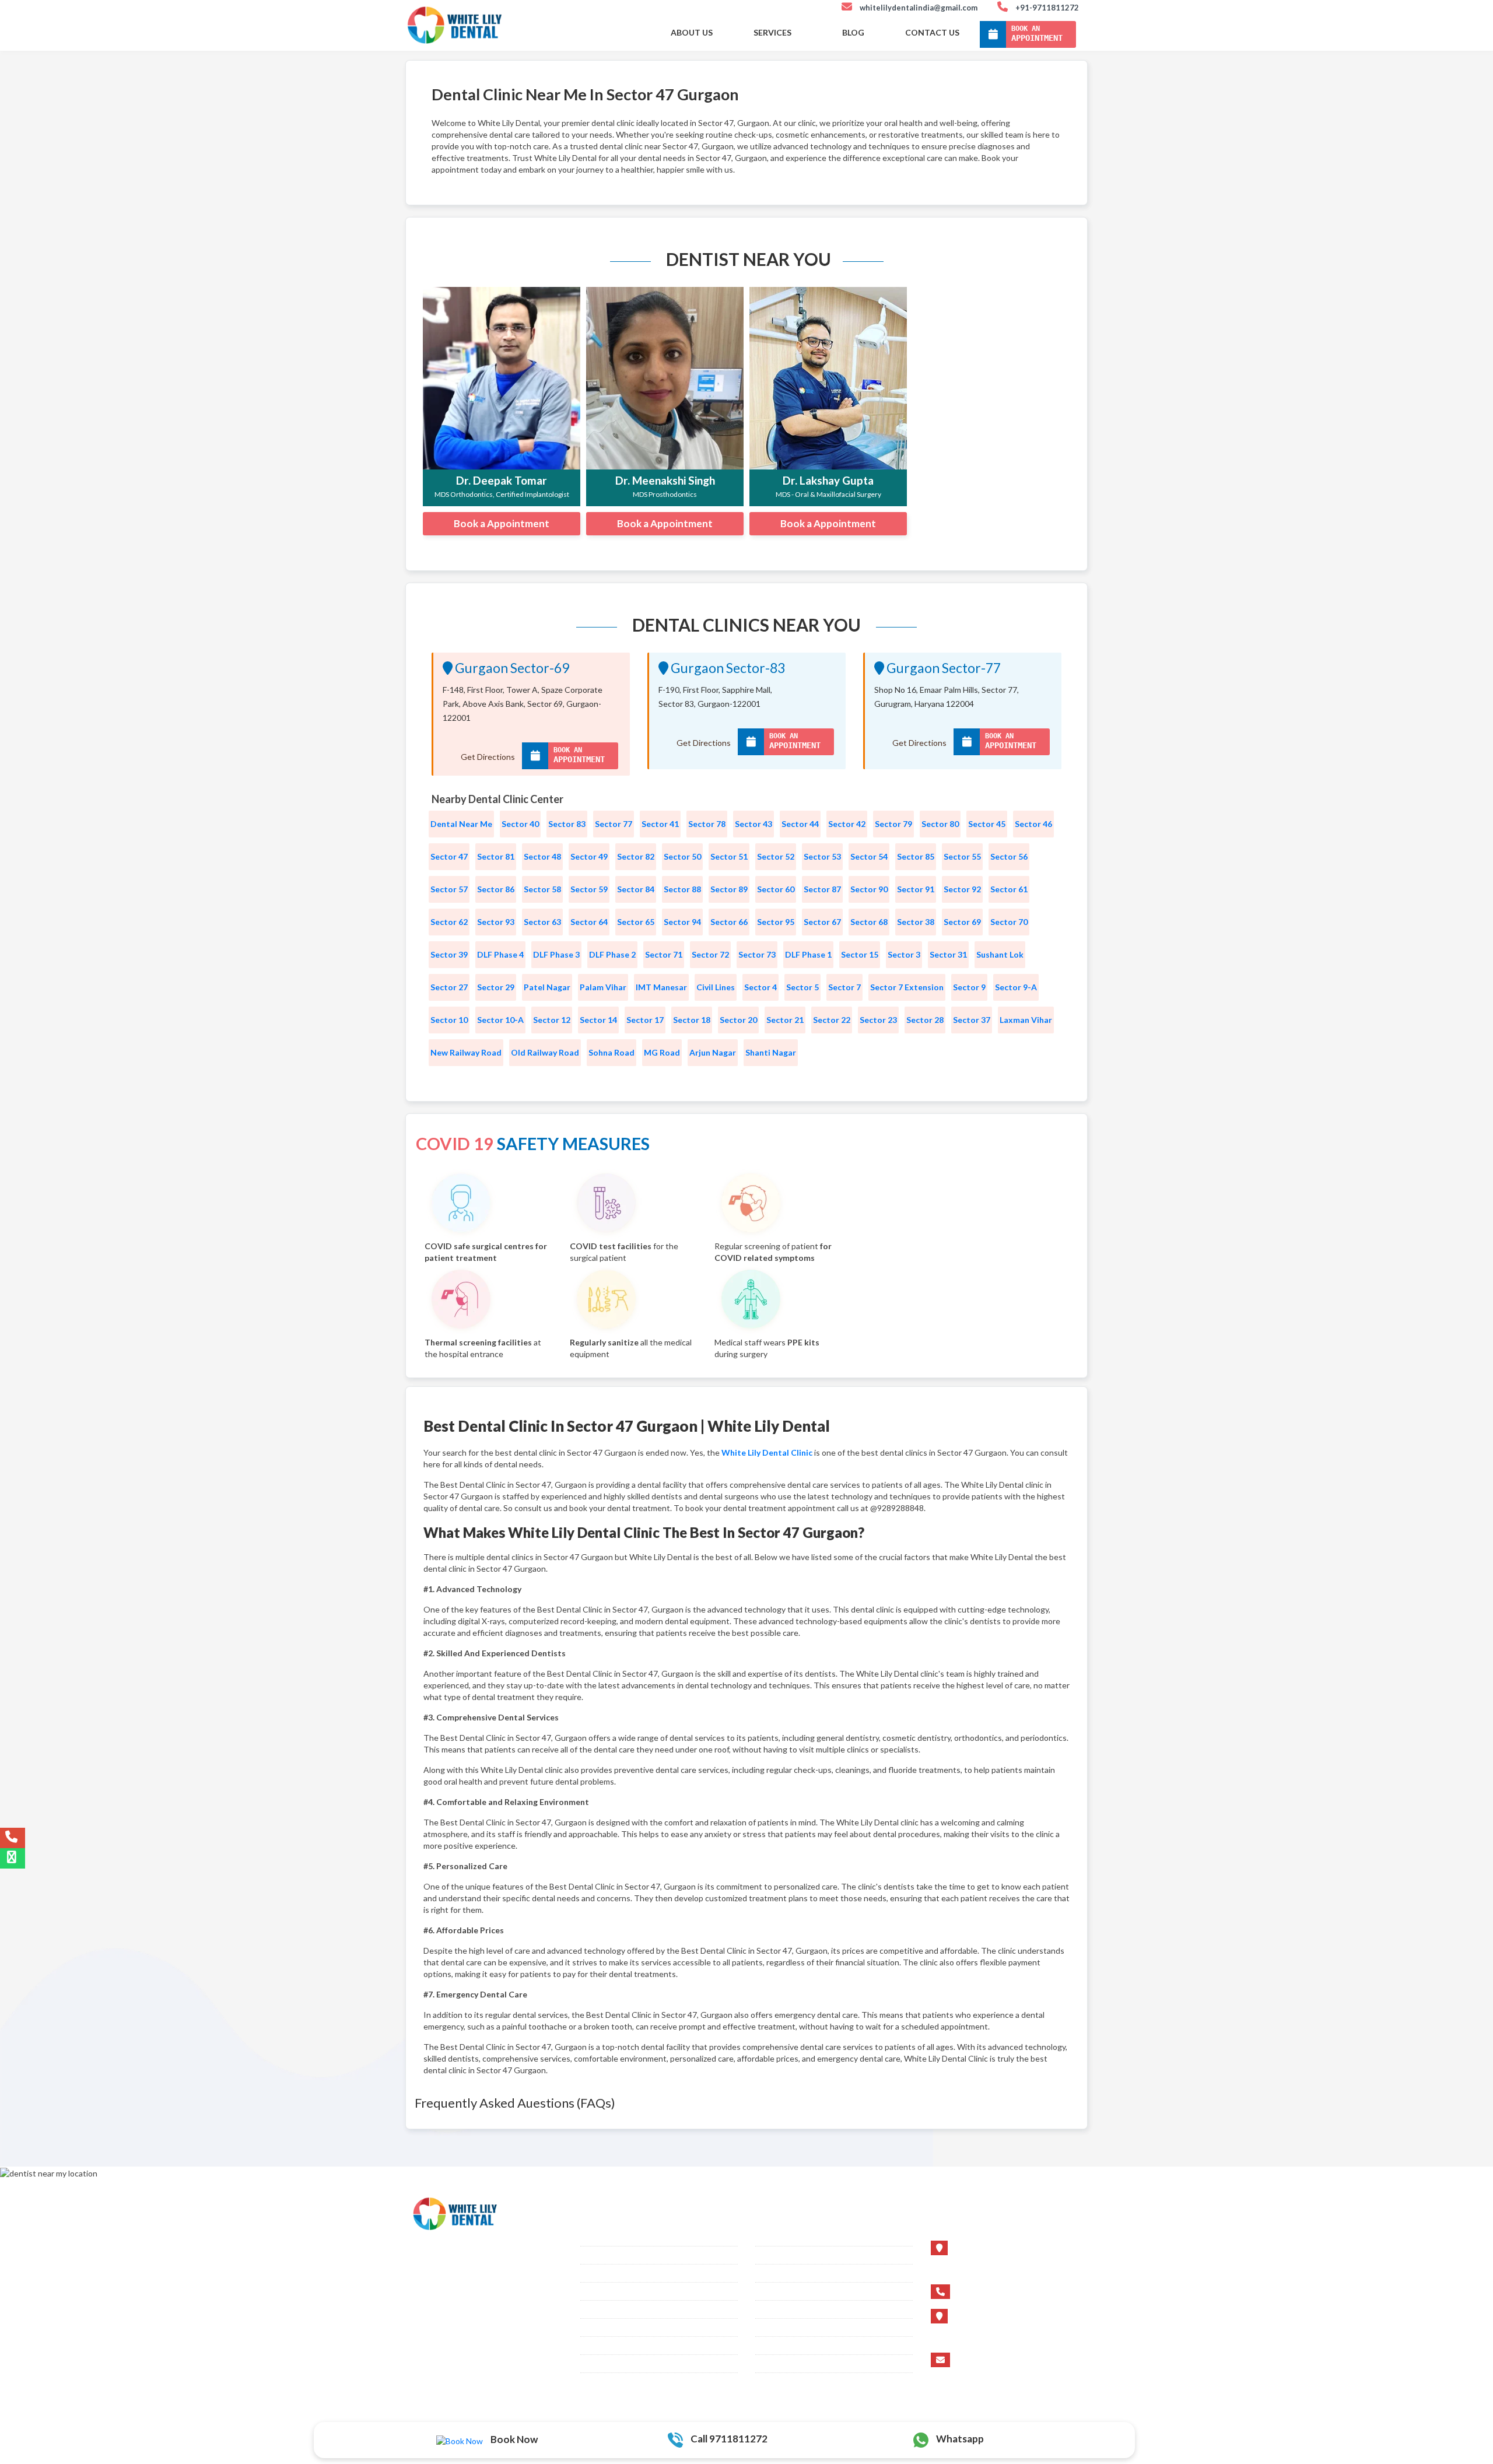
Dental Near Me (461, 824)
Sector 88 (682, 889)
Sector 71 (664, 954)
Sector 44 (800, 824)
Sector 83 (567, 824)
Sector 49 (589, 856)
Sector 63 (542, 922)
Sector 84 (636, 889)
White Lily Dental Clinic (767, 1452)
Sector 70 (1009, 922)
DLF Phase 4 (500, 954)
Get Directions (488, 757)
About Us (692, 32)
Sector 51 (729, 856)
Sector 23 (878, 1020)
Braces (593, 2237)
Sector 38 (916, 922)
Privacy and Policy (790, 2364)
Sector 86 (496, 889)
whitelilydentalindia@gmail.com (919, 8)
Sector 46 (1033, 824)
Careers (770, 2291)
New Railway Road (466, 1052)
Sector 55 (962, 856)
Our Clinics (601, 2346)
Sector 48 (542, 856)
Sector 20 (738, 1020)
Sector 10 (449, 1020)
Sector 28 (925, 1020)
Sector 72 (710, 954)
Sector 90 (869, 889)
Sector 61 (1009, 889)
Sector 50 (682, 856)
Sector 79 (893, 824)
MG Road (662, 1052)
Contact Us (932, 32)
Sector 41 (660, 824)
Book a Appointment (502, 523)
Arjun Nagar (713, 1052)
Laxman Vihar (1026, 1020)
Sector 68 (869, 922)
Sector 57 (449, 889)
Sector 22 (832, 1020)
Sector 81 (496, 856)
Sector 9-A (1016, 987)
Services (772, 32)
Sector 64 (589, 922)
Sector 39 (449, 954)
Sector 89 (729, 889)
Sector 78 (707, 824)
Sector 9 (969, 987)
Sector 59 (589, 889)
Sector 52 (776, 856)
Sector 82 (636, 856)
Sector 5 (802, 987)
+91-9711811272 (1047, 8)
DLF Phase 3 (556, 954)
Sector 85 (916, 856)
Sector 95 (776, 922)
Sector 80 (940, 824)
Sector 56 (1009, 856)
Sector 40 (520, 824)
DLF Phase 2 (612, 954)
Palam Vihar (603, 987)
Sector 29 (496, 987)
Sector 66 (729, 922)
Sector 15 (860, 954)
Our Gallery (777, 2255)
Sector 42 (847, 824)
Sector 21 (785, 1020)
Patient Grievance (613, 2364)
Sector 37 (972, 1020)
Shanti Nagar (771, 1052)
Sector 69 (962, 922)
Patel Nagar (547, 987)
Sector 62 (449, 922)
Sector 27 (449, 987)
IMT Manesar (661, 987)
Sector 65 (636, 922)
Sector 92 (962, 889)
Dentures (597, 2328)
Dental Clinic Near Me (796, 2328)
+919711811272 (992, 2291)
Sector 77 (614, 824)
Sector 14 (598, 1020)
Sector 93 (496, 922)
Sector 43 (753, 824)
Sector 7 (844, 987)
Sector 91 (916, 889)
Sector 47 (449, 856)
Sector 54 (869, 856)
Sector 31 (948, 954)
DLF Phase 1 (808, 954)
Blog (853, 32)
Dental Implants (609, 2255)
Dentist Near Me (785, 2309)
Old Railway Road (545, 1052)
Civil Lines (716, 987)
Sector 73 (757, 954)
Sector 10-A (500, 1020)
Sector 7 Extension (907, 987)
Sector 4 (760, 987)
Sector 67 (822, 922)
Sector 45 (987, 824)
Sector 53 (822, 856)
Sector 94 (682, 922)
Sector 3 (904, 954)
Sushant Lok (1000, 954)
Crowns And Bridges (619, 2309)
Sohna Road (611, 1052)
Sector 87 (822, 889)
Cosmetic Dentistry (616, 2273)
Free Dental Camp (789, 2346)
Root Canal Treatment (621, 2291)
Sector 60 (776, 889)
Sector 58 (542, 889)
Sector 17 (645, 1020)
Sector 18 (692, 1020)
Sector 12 (552, 1020)
